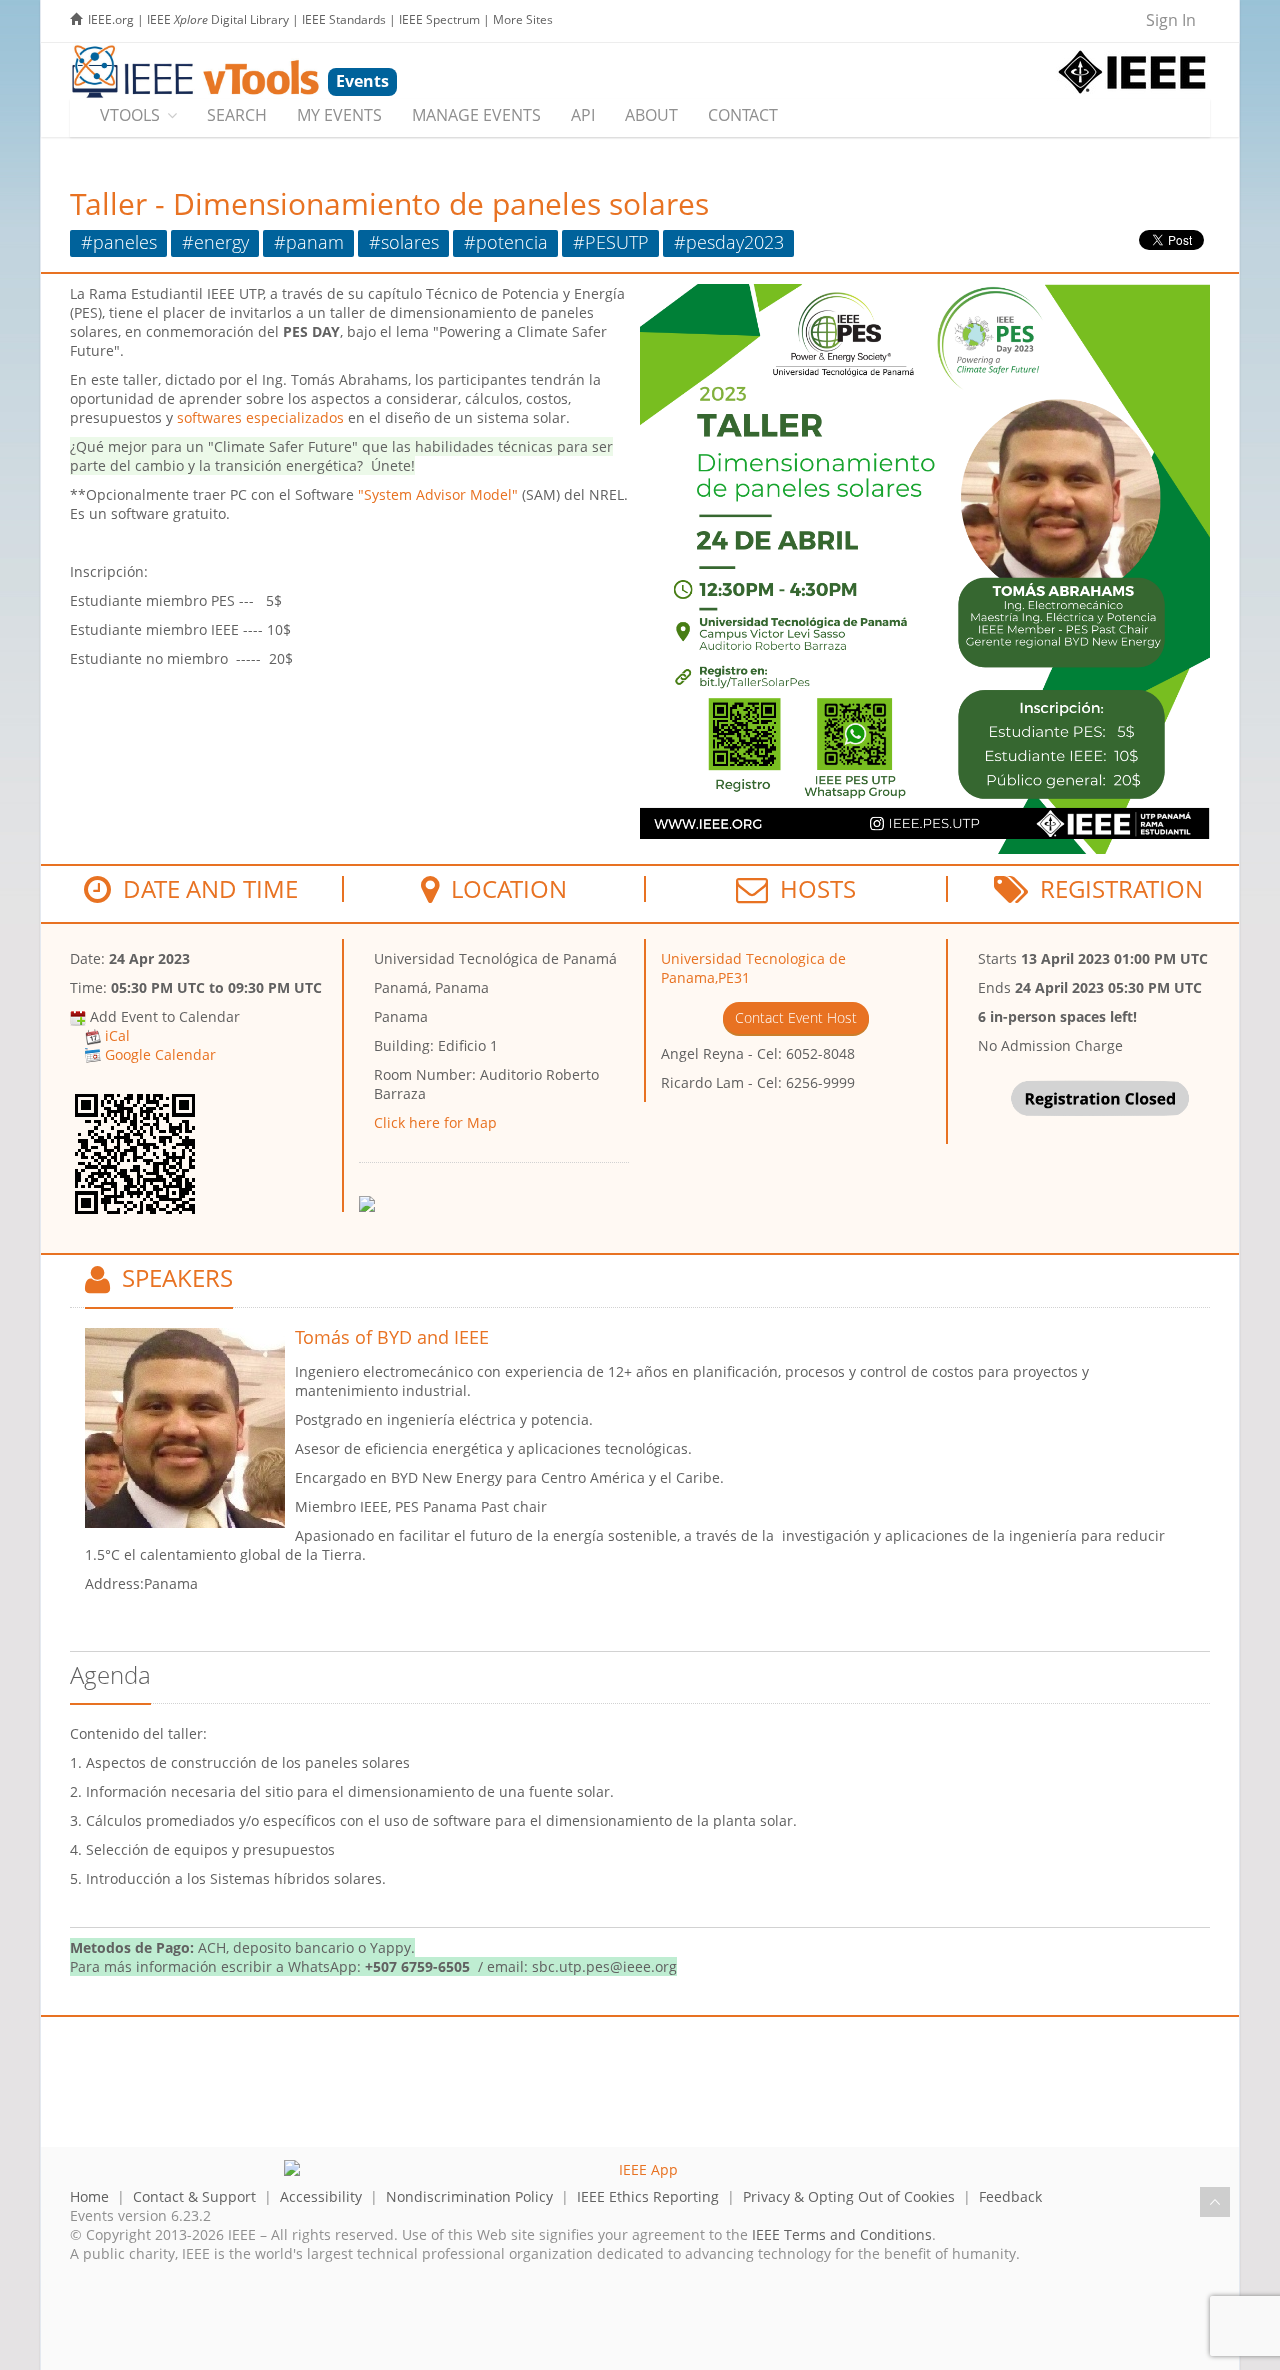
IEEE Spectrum (439, 19)
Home (89, 2196)
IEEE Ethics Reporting (648, 2196)
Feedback (1010, 2196)
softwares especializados (260, 417)
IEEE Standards (344, 19)
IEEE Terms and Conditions (842, 2234)
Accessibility (321, 2196)
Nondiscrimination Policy (469, 2196)
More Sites (523, 19)
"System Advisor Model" (438, 494)
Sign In (1171, 20)
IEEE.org (111, 19)
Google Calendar (160, 1054)
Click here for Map (435, 1122)
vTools (130, 115)
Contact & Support (194, 2196)
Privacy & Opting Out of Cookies (849, 2196)
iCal (117, 1035)
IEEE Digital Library (218, 19)
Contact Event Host (796, 1017)
